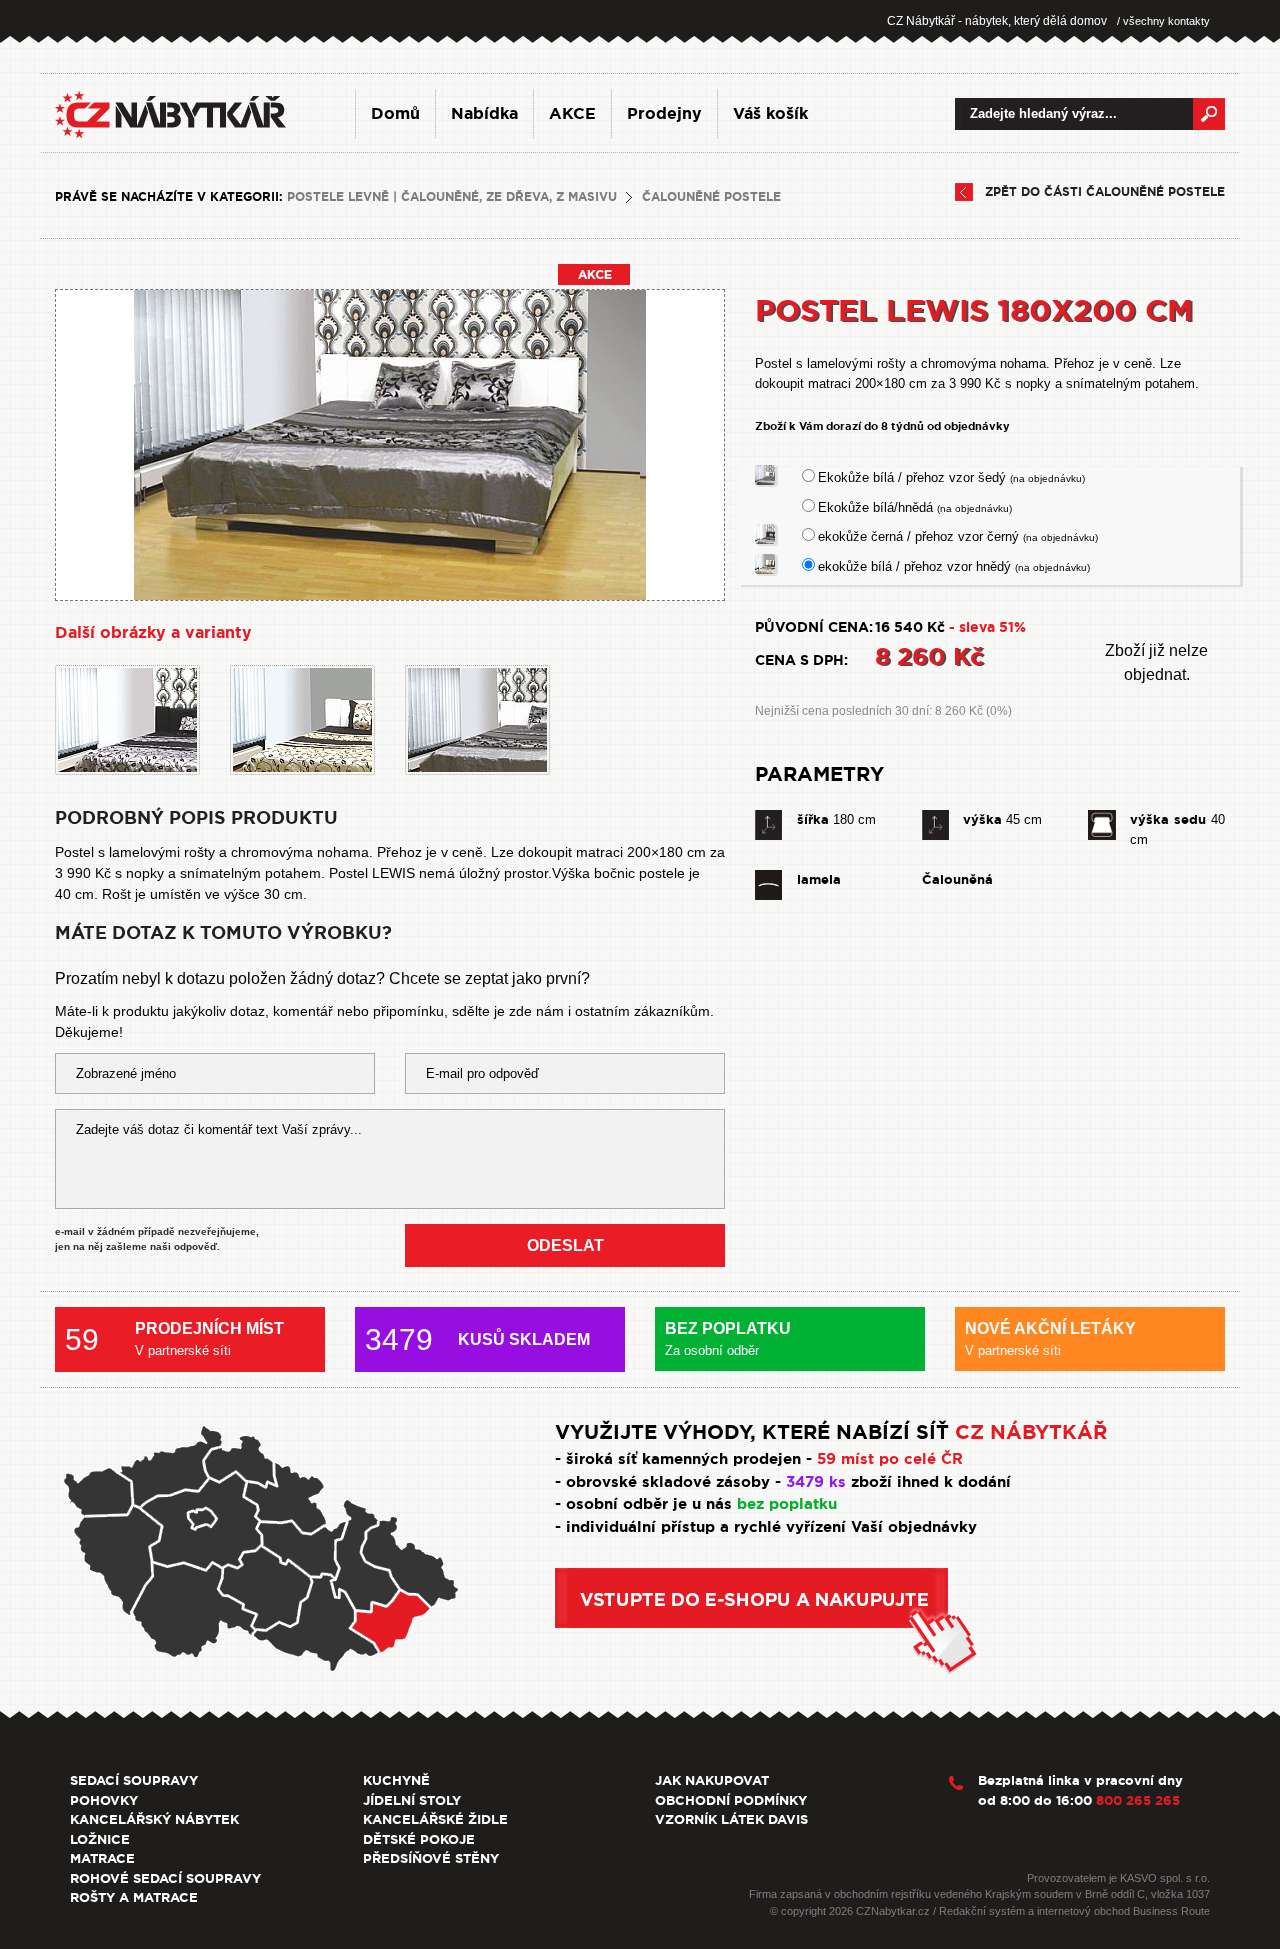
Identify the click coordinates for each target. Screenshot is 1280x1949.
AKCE (572, 113)
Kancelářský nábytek (154, 1819)
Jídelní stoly (412, 1800)
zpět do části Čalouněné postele (1105, 192)
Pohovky (104, 1800)
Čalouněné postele (711, 197)
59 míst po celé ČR (890, 1459)
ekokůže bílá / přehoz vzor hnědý (954, 566)
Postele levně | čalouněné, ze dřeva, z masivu (452, 197)
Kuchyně (396, 1780)
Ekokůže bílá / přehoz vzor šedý (951, 477)
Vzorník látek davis (731, 1819)
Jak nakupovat (712, 1780)
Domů (395, 113)
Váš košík (770, 113)
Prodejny (664, 113)
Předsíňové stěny (431, 1858)
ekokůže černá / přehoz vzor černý (958, 536)
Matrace (102, 1858)
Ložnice (100, 1839)
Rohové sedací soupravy (165, 1878)
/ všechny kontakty (1163, 21)
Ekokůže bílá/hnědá (915, 507)
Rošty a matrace (134, 1897)
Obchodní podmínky (731, 1800)
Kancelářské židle (435, 1819)
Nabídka (484, 113)
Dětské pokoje (419, 1839)
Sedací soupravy (134, 1780)
